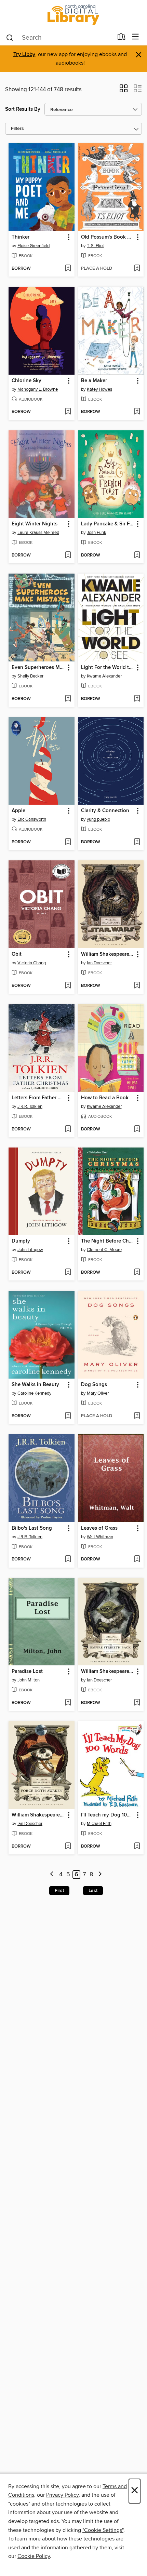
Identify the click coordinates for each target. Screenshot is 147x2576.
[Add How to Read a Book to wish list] (137, 1129)
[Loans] (122, 38)
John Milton (29, 1680)
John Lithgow (30, 1250)
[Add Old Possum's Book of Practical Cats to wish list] (137, 269)
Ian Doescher (99, 963)
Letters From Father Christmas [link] (38, 1098)
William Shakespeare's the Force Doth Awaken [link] (38, 1815)
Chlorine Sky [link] (26, 381)
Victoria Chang (32, 963)
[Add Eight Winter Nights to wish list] (68, 555)
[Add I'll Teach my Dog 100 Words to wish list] (137, 1847)
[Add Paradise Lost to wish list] (68, 1703)
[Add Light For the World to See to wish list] (137, 699)
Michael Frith (99, 1824)
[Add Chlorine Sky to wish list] (68, 412)
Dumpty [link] (21, 1241)
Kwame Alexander (104, 676)
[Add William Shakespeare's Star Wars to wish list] (137, 986)
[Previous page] (52, 1875)
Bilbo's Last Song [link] (32, 1528)
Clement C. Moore (104, 1250)
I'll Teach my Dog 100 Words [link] (108, 1815)
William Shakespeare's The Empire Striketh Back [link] (108, 1672)
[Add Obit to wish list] (68, 986)
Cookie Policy (34, 2556)
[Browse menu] (136, 37)
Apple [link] (18, 811)
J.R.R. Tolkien (30, 1106)
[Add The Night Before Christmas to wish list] (137, 1273)
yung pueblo (98, 819)
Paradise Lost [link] (27, 1672)
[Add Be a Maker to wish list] (137, 412)
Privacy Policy (62, 2495)
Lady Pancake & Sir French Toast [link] (108, 524)
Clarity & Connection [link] (105, 811)
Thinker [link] (21, 237)
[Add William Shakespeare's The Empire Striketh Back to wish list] (137, 1703)
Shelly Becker (30, 676)
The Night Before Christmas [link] (108, 1241)
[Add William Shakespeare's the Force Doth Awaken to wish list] (68, 1847)
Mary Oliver (98, 1393)
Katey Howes (99, 389)
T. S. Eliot (95, 246)
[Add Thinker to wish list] (68, 269)
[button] (124, 91)
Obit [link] (17, 954)
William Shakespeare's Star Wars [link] (108, 954)
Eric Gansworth (32, 819)
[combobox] (59, 38)
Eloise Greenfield (34, 246)
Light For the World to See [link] (108, 668)
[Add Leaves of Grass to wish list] (137, 1559)
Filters (17, 129)
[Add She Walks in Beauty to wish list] (68, 1416)
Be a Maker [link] (94, 381)
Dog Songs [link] (94, 1385)
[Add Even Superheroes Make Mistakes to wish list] (68, 699)
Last (93, 1891)
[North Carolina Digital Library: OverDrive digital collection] (73, 15)
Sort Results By (23, 109)
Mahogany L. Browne (38, 389)
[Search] (10, 37)
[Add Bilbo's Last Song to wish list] (68, 1559)
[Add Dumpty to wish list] (68, 1273)
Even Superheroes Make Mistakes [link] (38, 668)
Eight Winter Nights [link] (35, 524)
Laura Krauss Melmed (38, 533)
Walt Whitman (100, 1537)
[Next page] (100, 1875)
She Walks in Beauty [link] (35, 1385)
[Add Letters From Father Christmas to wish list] (68, 1129)
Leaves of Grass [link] (99, 1528)
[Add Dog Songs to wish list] (137, 1416)
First (59, 1891)
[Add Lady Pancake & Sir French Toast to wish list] (137, 555)
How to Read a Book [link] (105, 1098)
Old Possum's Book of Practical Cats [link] (108, 237)
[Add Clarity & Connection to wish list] (137, 842)
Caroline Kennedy (34, 1393)
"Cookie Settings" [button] (103, 2530)
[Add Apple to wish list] (68, 842)
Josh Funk (97, 533)
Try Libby (24, 55)
